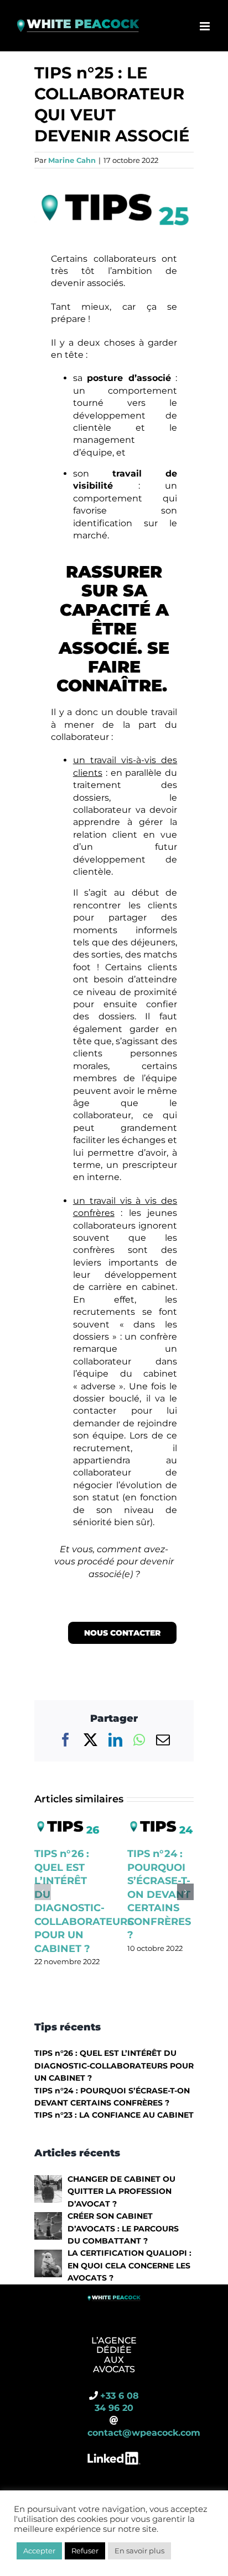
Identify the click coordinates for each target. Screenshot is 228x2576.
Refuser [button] (85, 2551)
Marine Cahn (72, 160)
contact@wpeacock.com (144, 2433)
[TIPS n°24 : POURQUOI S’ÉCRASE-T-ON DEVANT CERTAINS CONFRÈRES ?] (160, 1822)
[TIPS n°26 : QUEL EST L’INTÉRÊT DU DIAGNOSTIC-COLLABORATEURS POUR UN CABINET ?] (68, 1822)
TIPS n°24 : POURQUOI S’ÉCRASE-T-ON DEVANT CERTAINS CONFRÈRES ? (159, 1894)
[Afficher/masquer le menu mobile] (206, 26)
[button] (43, 1892)
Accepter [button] (39, 2551)
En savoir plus (139, 2551)
